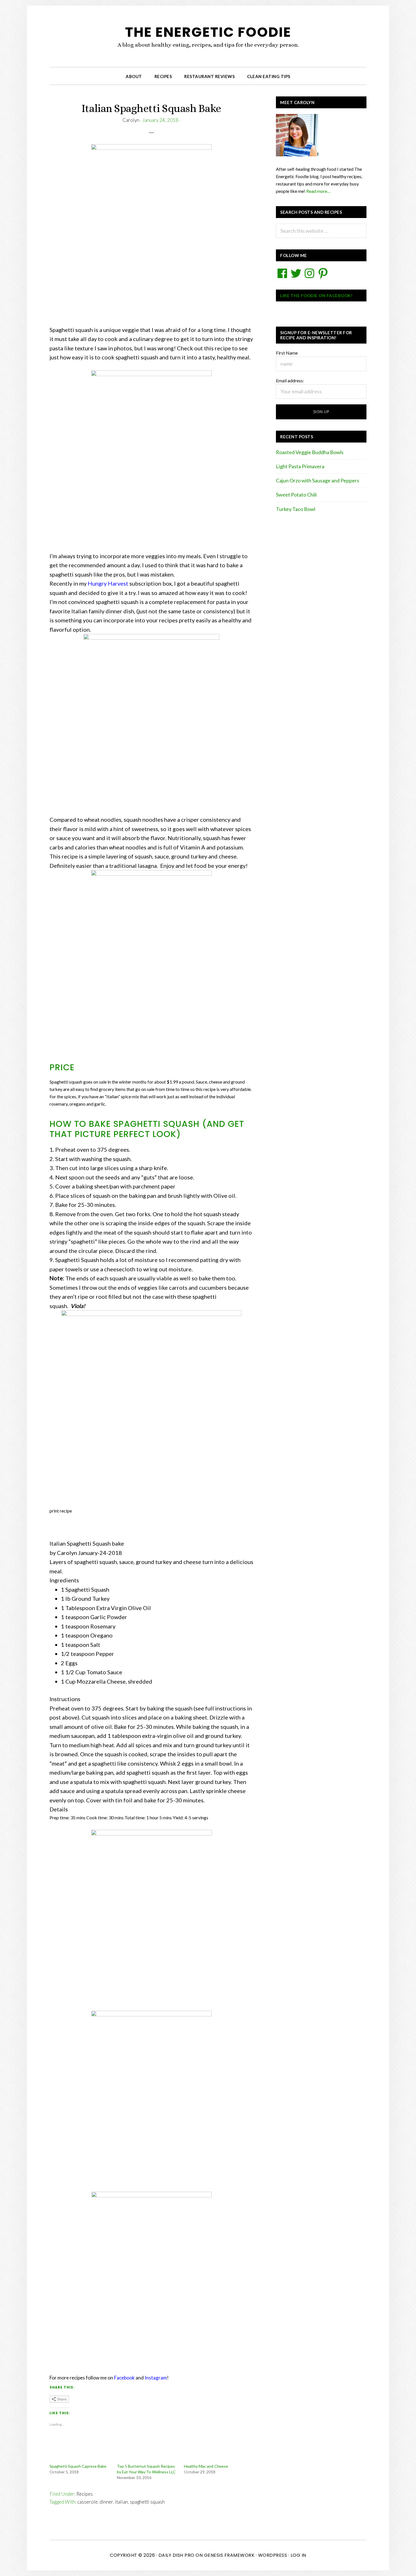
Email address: (290, 380)
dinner (106, 2502)
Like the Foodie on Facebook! (316, 295)
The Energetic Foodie (208, 32)
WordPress (273, 2555)
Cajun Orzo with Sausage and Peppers (318, 480)
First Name (287, 353)
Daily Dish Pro (176, 2555)
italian (121, 2502)
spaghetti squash (147, 2502)
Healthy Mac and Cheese (206, 2466)
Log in (298, 2555)
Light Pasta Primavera (300, 466)
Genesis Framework (229, 2555)
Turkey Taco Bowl (296, 509)
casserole (87, 2502)
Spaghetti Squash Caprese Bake (78, 2466)
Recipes (85, 2494)
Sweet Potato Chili (296, 495)
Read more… (318, 191)
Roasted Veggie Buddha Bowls (310, 452)
